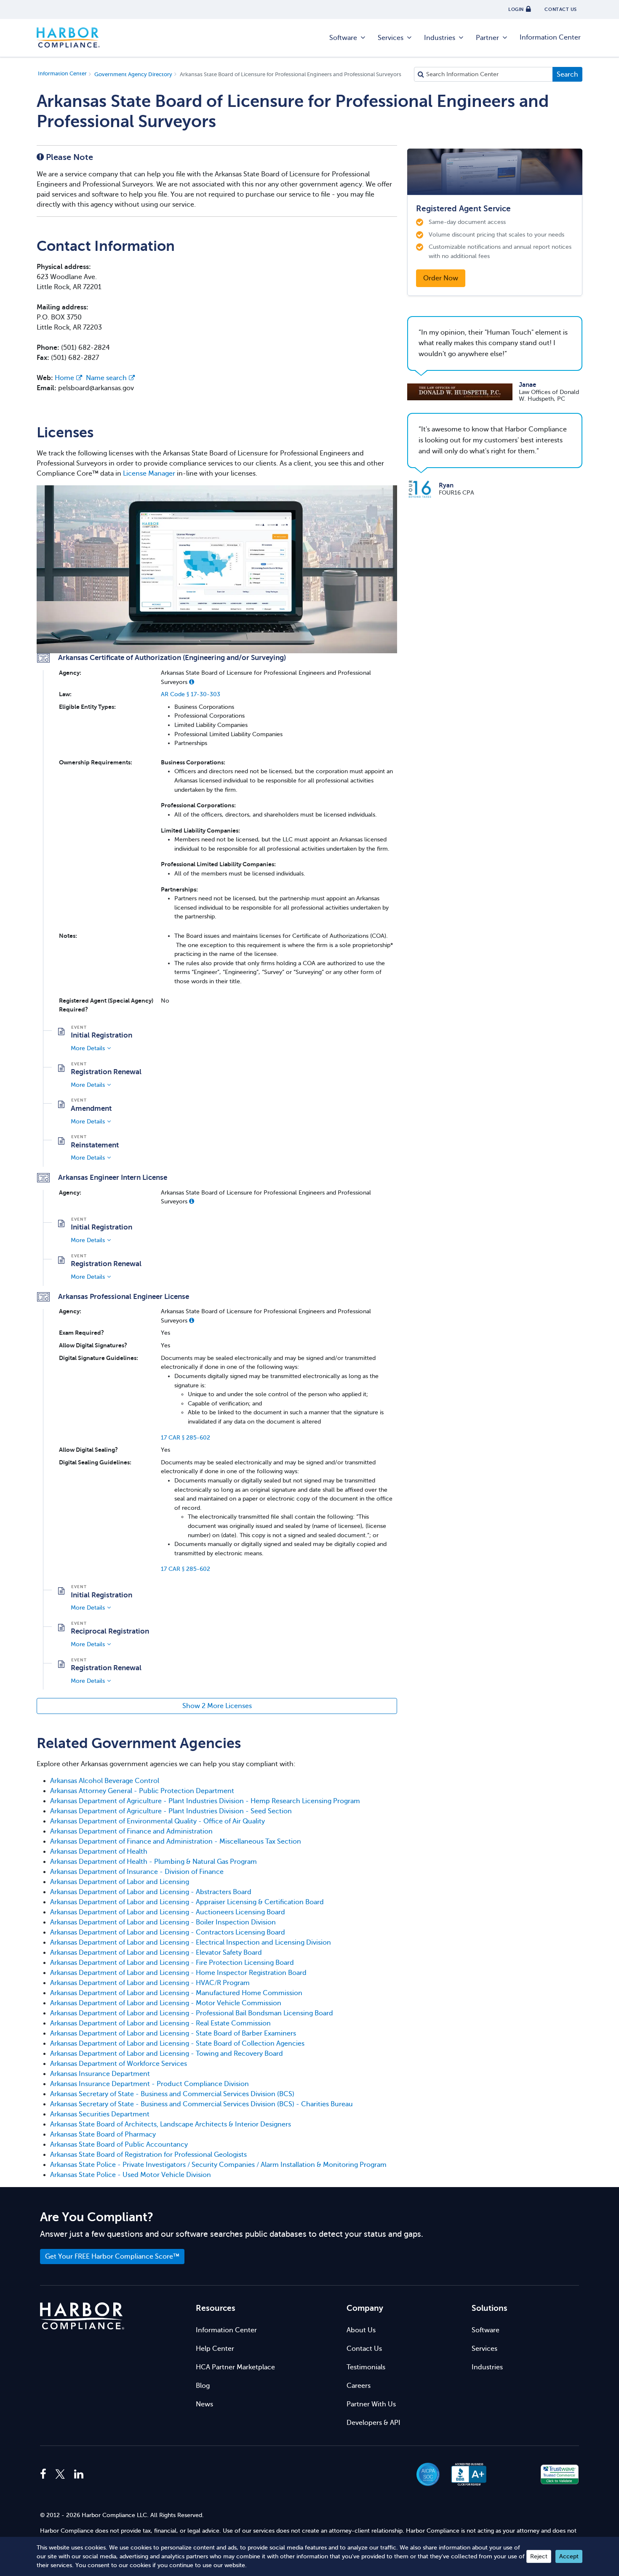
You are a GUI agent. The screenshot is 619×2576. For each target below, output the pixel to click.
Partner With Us (371, 2404)
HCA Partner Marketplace (235, 2367)
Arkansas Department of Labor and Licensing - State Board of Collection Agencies (177, 2044)
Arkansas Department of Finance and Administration (131, 1831)
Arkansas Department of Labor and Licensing (120, 1882)
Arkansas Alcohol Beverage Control (105, 1781)
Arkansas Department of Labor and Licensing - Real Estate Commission (160, 2023)
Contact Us (364, 2349)
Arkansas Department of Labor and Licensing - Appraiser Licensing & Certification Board (187, 1902)
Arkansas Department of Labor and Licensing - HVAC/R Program (150, 1983)
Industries (440, 38)
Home (64, 378)
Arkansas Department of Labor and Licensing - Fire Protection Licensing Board (172, 1963)
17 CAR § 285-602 (185, 1437)
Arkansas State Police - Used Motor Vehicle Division (131, 2175)
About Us (361, 2330)
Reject (539, 2556)
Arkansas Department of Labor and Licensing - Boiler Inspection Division (163, 1922)
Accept (569, 2556)
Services (391, 38)
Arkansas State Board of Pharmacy (103, 2134)
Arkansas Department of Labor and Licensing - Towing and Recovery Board (167, 2054)
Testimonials (366, 2367)
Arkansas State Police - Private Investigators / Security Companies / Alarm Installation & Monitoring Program (218, 2165)
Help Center (215, 2349)
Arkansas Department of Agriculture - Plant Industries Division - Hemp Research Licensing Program (205, 1801)
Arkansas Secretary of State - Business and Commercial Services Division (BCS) (172, 2094)
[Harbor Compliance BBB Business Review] (465, 2474)
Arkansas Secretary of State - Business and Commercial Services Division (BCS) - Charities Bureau (201, 2104)
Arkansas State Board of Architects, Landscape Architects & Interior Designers (171, 2124)
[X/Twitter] (60, 2475)
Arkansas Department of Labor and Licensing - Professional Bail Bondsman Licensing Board (192, 2013)
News (204, 2404)
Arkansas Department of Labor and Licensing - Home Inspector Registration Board (178, 1973)
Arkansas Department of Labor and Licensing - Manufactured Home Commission (176, 1993)
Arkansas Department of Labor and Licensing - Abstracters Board (151, 1892)
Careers (359, 2386)
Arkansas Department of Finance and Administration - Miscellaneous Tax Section (176, 1842)
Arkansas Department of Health (99, 1852)
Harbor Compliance (68, 38)
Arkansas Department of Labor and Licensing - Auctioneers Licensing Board (168, 1912)
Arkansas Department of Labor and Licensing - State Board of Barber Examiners (173, 2033)
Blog (203, 2386)
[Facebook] (45, 2475)
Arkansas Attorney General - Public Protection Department (142, 1791)
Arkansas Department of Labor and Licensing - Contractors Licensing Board (168, 1932)
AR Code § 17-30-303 (191, 694)
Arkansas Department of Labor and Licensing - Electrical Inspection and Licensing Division (191, 1943)
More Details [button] (88, 1048)
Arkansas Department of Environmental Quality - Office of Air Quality (157, 1821)
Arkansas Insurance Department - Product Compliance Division (149, 2084)
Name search (106, 378)
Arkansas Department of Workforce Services (119, 2064)
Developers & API (374, 2423)
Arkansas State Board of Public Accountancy (119, 2145)
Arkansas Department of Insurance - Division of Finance (137, 1872)
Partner (487, 38)
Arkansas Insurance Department (100, 2074)
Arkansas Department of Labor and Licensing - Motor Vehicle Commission (166, 2003)
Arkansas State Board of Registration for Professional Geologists (148, 2155)
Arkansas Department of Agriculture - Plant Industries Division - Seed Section (171, 1811)
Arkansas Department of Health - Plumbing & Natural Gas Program (153, 1862)
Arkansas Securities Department (100, 2114)
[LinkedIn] (79, 2475)
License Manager (149, 474)
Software (343, 38)
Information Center (550, 37)
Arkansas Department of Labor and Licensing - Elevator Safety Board (156, 1953)
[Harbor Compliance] (82, 2316)
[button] (192, 682)
